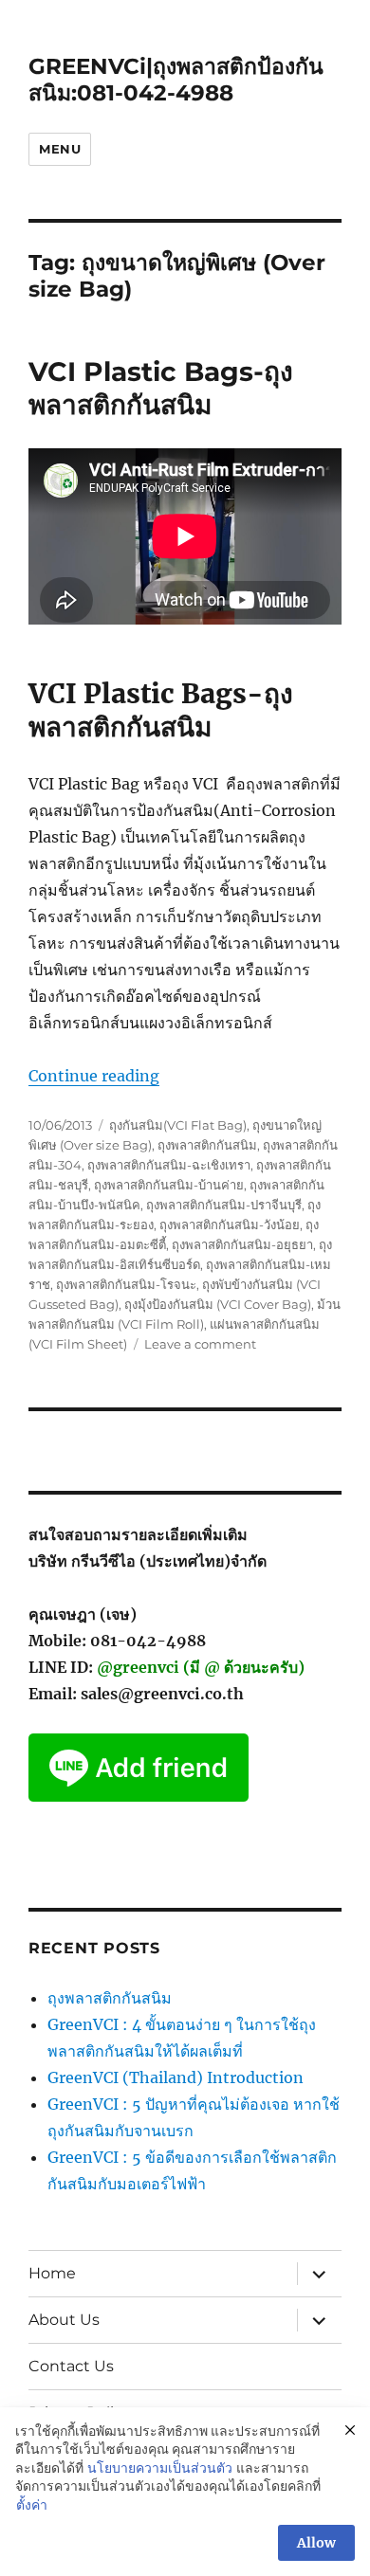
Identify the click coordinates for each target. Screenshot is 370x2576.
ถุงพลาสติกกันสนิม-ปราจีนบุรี (224, 1205)
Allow (316, 2543)
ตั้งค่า (32, 2505)
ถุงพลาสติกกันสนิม (207, 1145)
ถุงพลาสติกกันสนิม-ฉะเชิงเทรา (169, 1165)
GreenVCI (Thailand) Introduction (176, 2077)
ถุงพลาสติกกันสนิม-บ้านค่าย (169, 1185)
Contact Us (71, 2366)
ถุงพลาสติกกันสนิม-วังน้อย (230, 1225)
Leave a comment (200, 1344)
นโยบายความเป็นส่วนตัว (160, 2468)
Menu (60, 149)
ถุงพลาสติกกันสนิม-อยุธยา (242, 1244)
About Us (64, 2320)
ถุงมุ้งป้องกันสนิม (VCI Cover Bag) (218, 1304)
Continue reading (94, 1076)
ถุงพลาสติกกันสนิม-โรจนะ (126, 1284)
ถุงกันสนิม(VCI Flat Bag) (178, 1125)
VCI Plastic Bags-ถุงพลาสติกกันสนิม (161, 388)
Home (52, 2273)
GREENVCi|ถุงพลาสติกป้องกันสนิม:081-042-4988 (176, 80)
